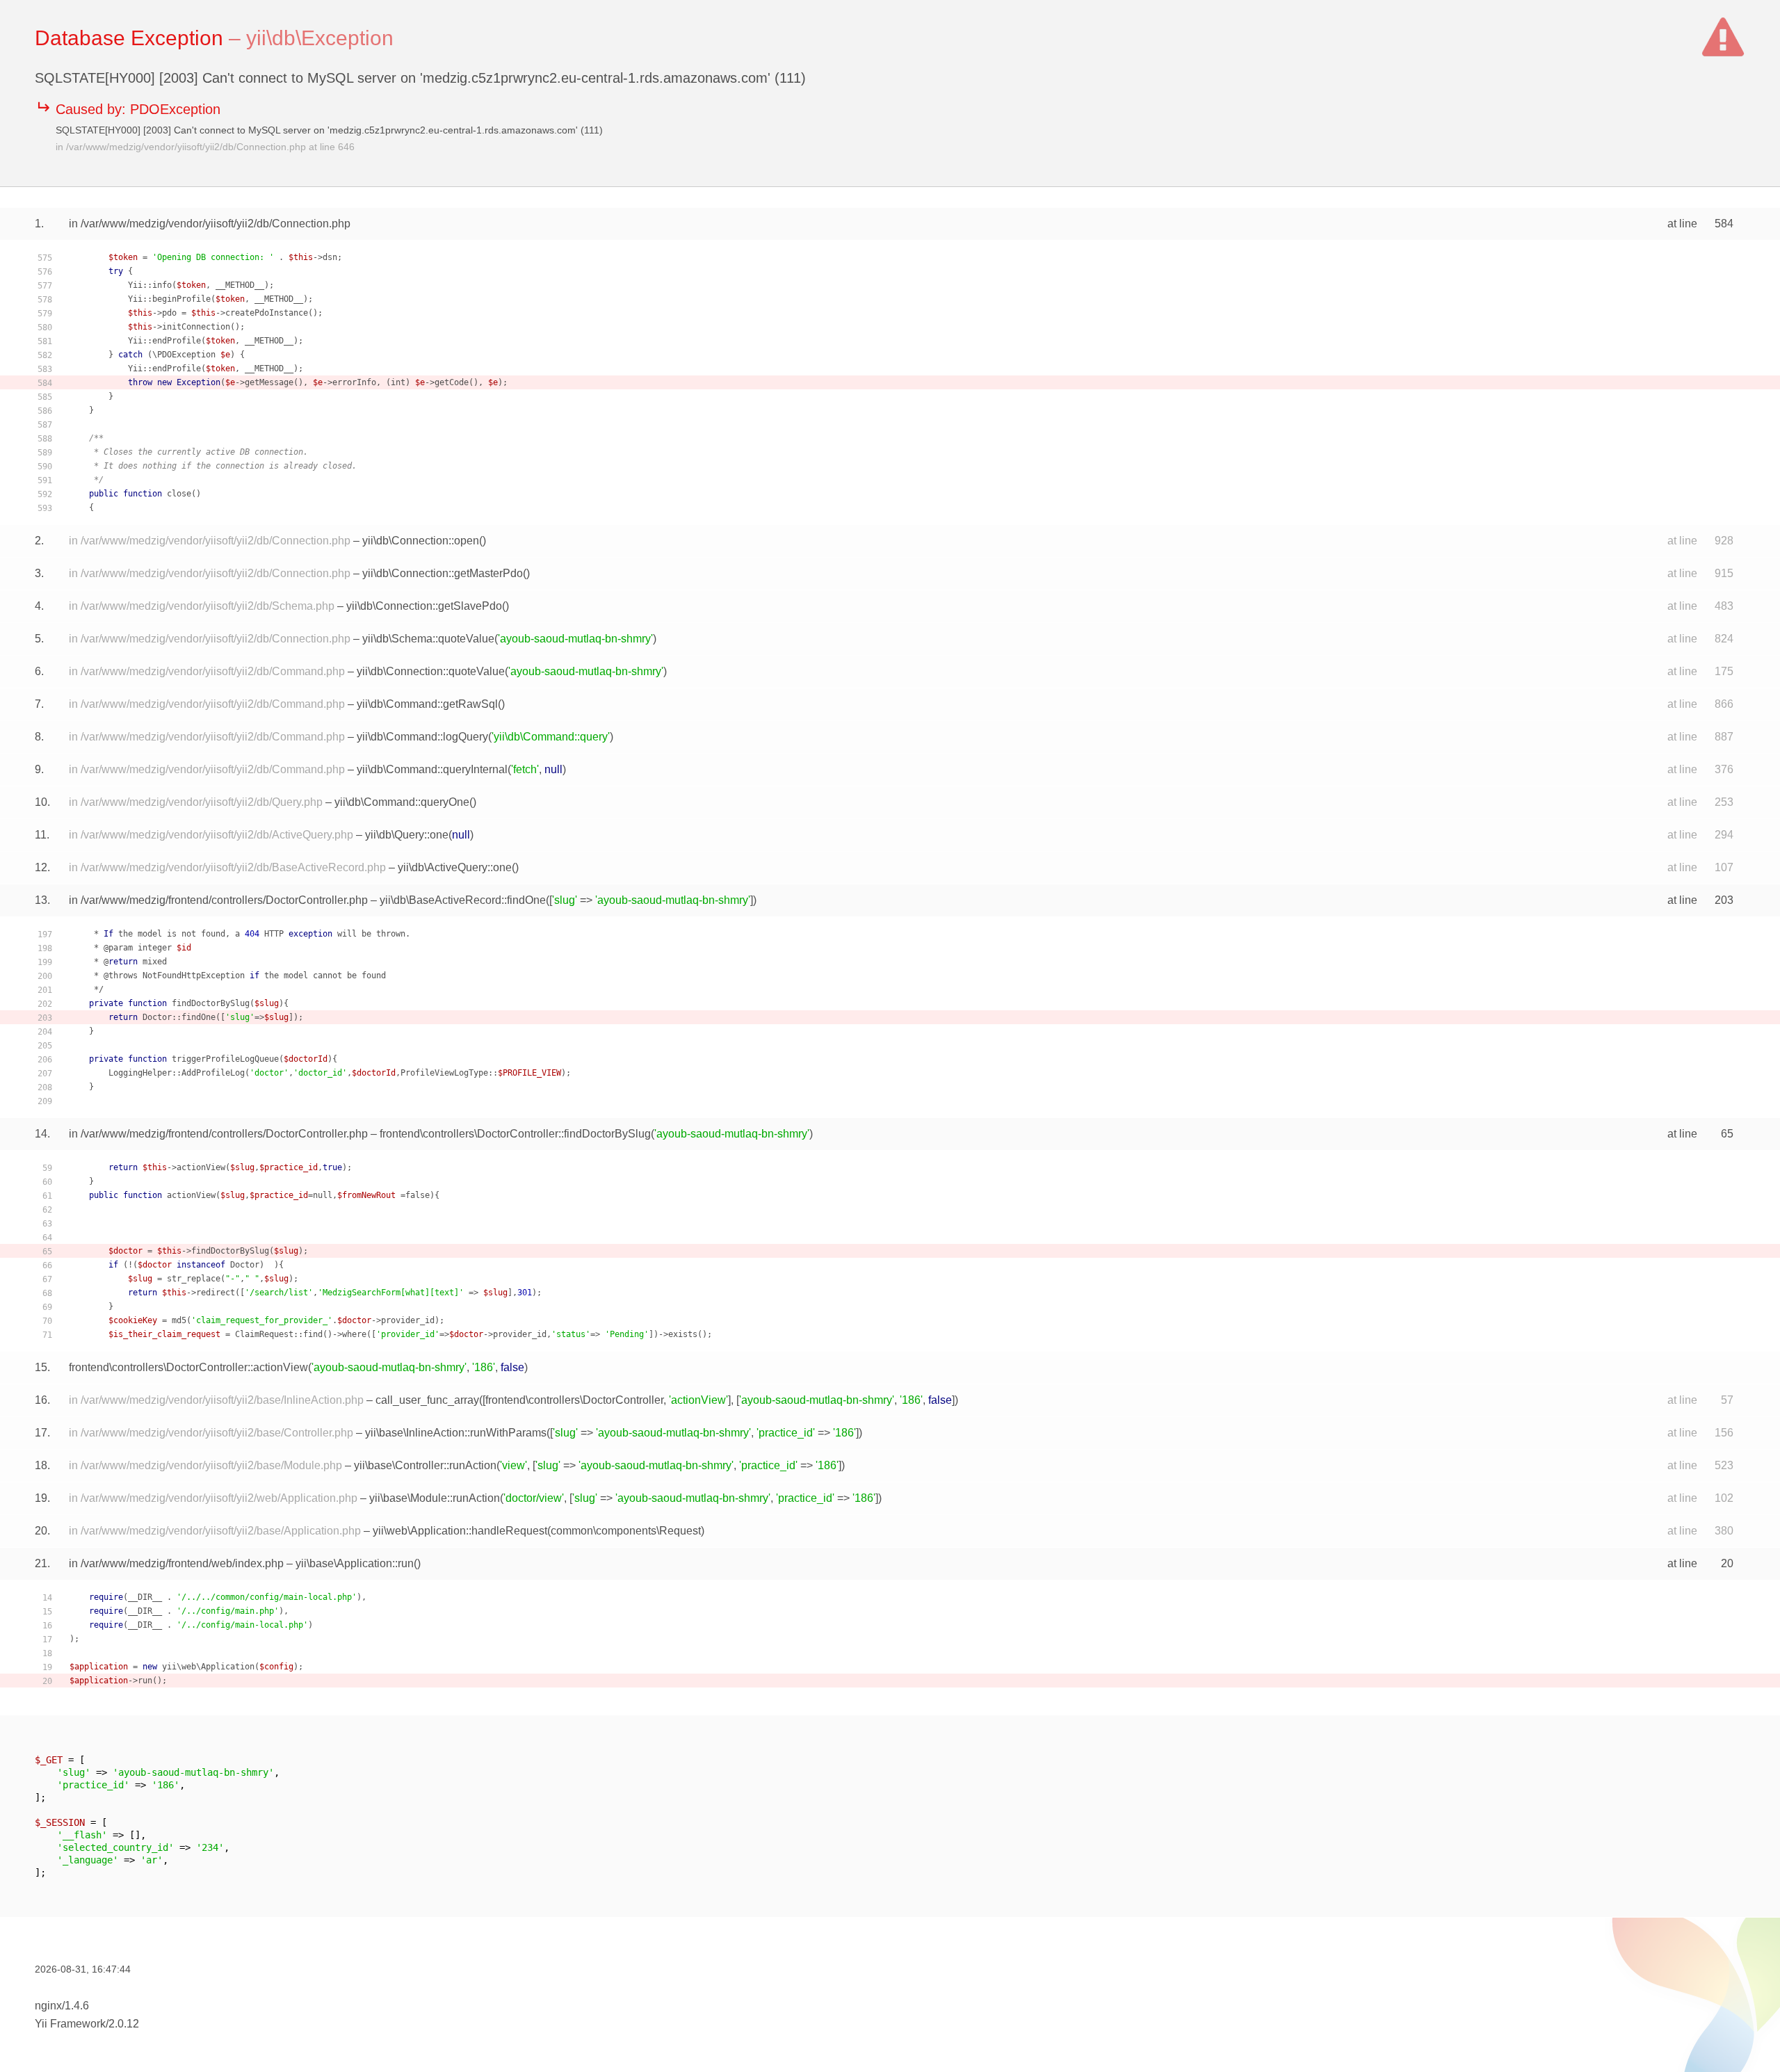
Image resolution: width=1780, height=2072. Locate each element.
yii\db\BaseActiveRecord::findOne (463, 900)
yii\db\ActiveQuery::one (455, 867)
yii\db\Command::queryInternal (432, 769)
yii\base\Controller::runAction (425, 1465)
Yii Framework (70, 2024)
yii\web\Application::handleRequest (460, 1531)
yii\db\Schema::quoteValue (428, 639)
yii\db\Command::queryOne (402, 802)
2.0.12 (124, 2024)
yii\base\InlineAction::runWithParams (456, 1433)
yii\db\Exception (320, 38)
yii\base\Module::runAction (435, 1498)
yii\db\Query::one (407, 835)
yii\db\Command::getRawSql (427, 704)
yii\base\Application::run (355, 1563)
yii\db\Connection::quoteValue (431, 671)
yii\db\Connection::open (421, 541)
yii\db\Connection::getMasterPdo (443, 573)
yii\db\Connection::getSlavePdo (424, 606)
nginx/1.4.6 (62, 2006)
